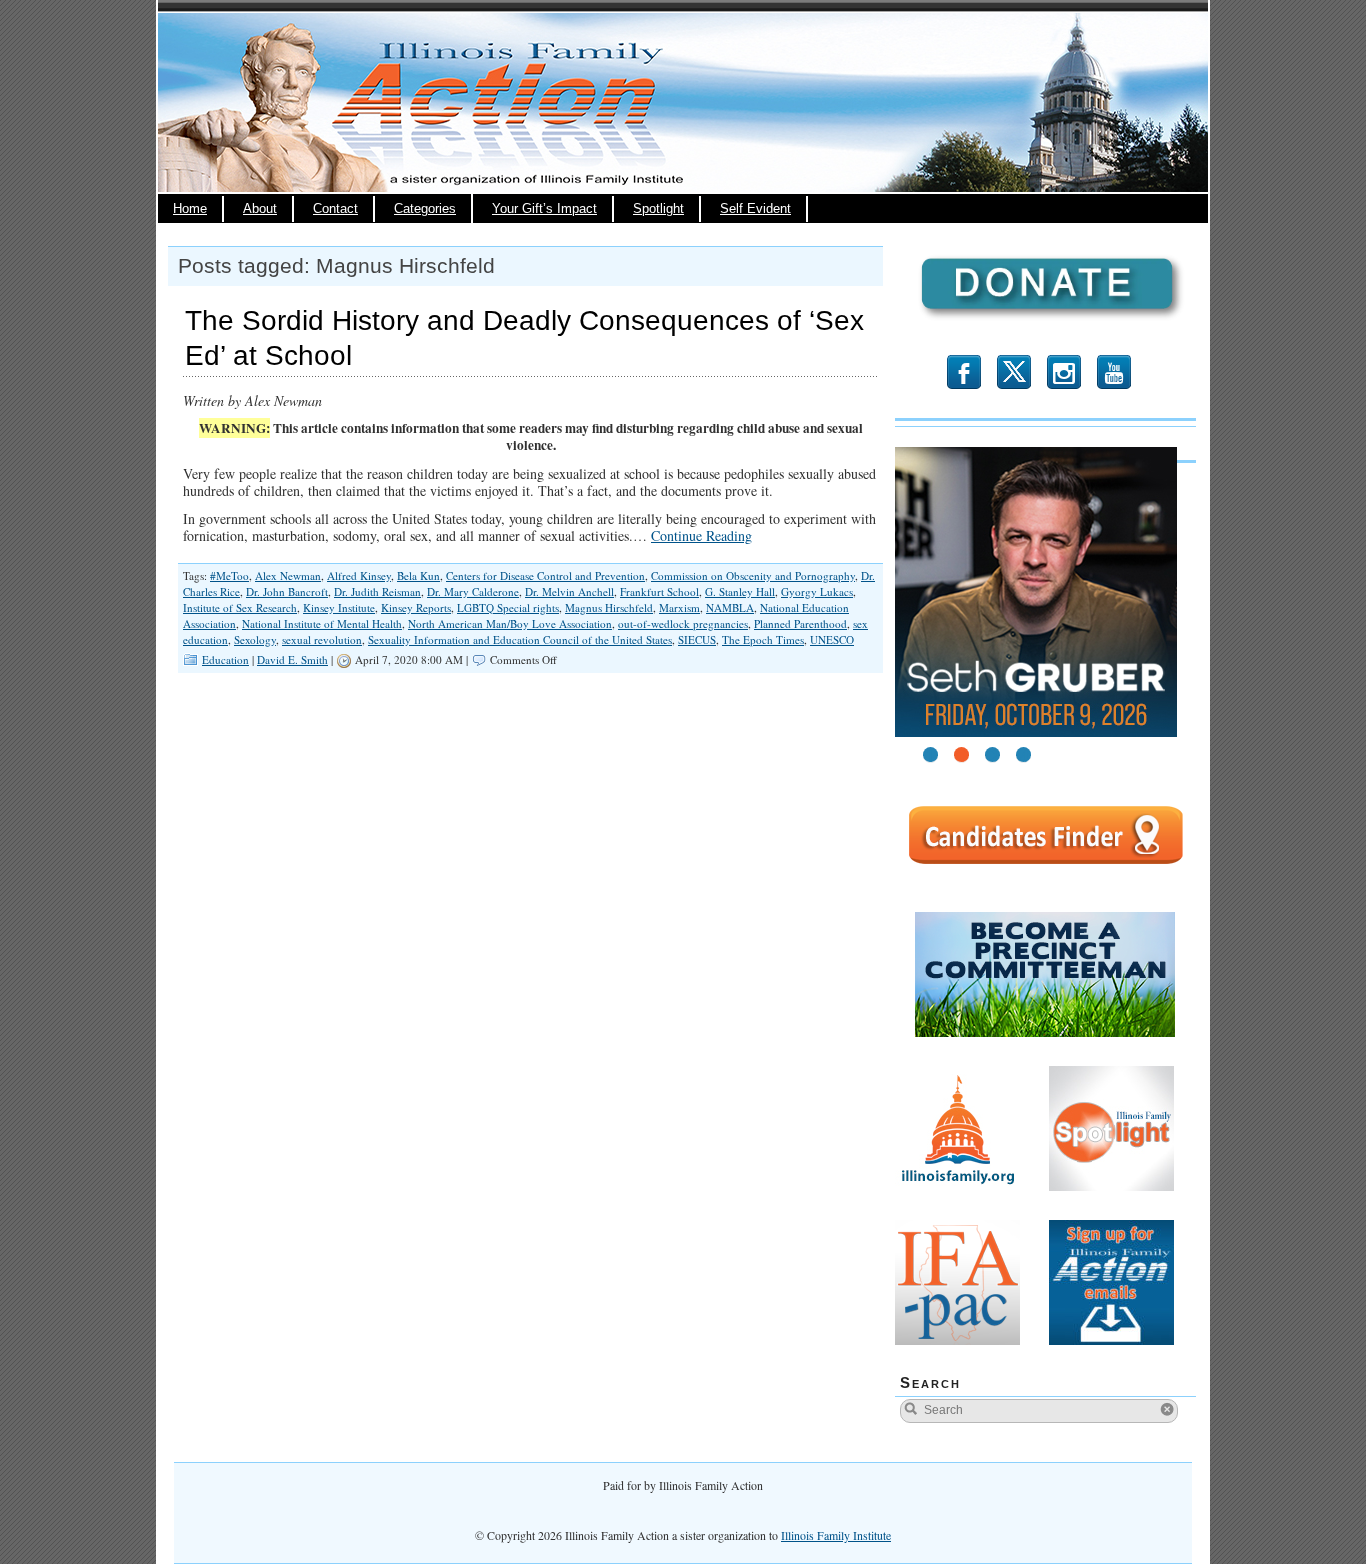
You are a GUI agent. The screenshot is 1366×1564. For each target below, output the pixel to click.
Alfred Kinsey (359, 575)
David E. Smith (292, 659)
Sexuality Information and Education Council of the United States (520, 639)
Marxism (679, 607)
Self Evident (755, 209)
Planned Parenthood (800, 623)
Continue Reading (701, 535)
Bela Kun (418, 575)
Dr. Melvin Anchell (569, 591)
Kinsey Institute (339, 607)
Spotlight (658, 209)
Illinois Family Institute (836, 1535)
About (260, 209)
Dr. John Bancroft (287, 591)
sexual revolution (322, 639)
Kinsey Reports (416, 607)
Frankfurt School (659, 591)
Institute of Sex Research (240, 607)
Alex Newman (288, 575)
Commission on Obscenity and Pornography (753, 575)
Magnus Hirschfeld (609, 607)
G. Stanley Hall (740, 591)
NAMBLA (730, 607)
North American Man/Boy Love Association (510, 623)
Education (225, 659)
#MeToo (229, 575)
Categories (425, 209)
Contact (335, 209)
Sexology (255, 639)
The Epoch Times (763, 639)
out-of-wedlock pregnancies (683, 623)
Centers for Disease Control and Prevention (545, 575)
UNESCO (832, 639)
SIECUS (697, 639)
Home (190, 209)
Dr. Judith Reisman (377, 591)
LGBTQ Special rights (508, 607)
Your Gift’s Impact (544, 209)
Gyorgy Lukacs (817, 591)
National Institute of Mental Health (322, 623)
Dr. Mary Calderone (473, 591)
